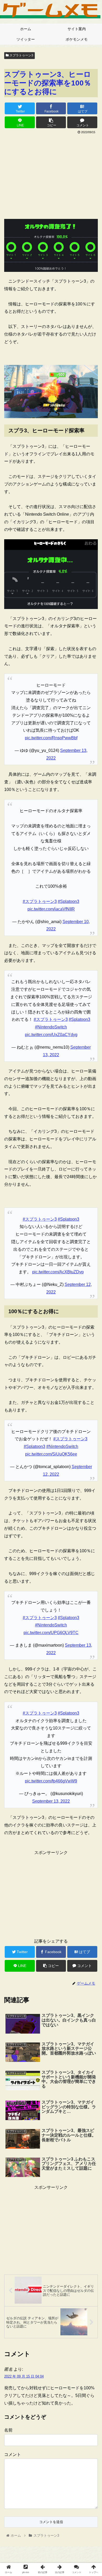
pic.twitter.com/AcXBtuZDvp (58, 1272)
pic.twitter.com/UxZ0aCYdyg (51, 1035)
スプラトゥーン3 (21, 55)
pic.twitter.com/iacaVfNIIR (51, 909)
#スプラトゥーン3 (40, 901)
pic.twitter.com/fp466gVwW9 (51, 1781)
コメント (13, 2454)
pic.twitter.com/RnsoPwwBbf (51, 738)
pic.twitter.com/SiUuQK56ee (51, 1454)
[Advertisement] (51, 175)
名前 (8, 2430)
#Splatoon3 (69, 901)
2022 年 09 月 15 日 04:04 (24, 2376)
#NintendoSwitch (51, 1027)
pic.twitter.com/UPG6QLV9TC (51, 1633)
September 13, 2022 (51, 1801)
